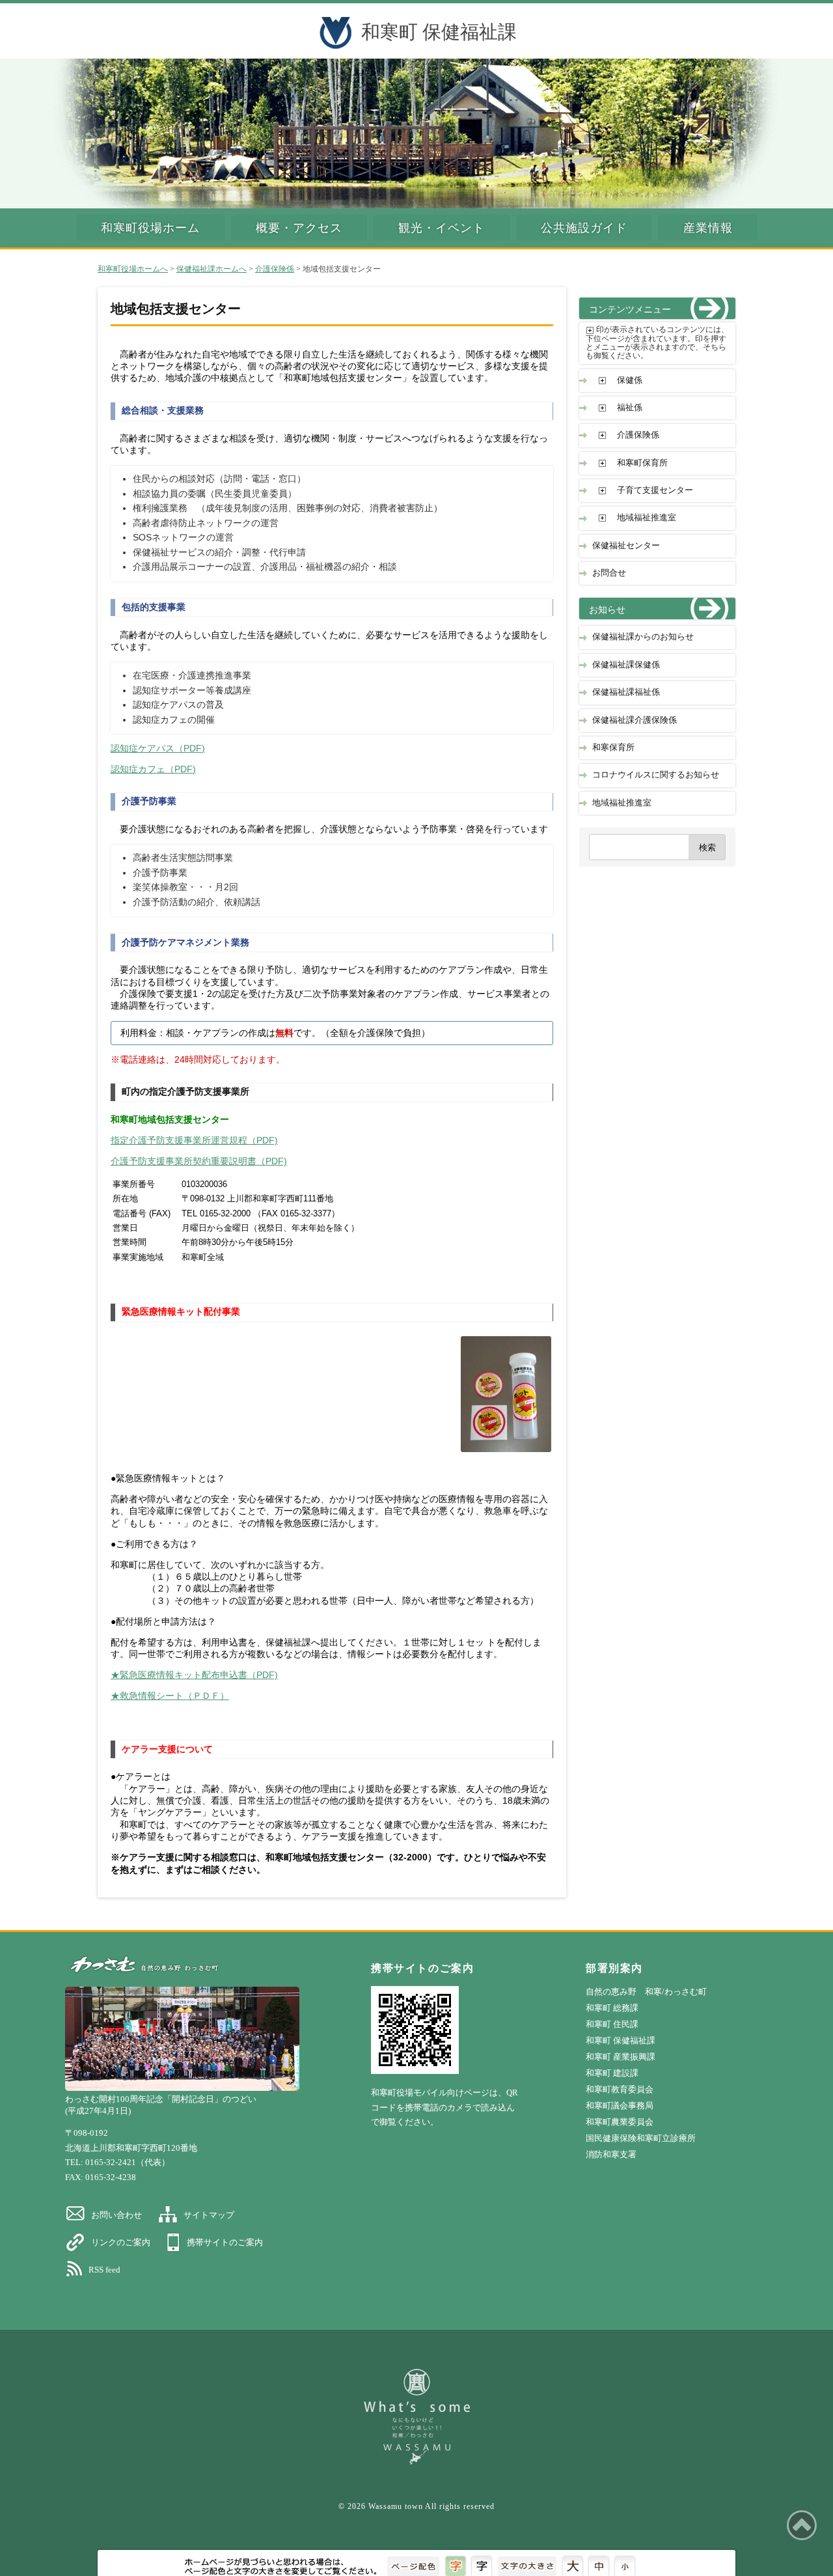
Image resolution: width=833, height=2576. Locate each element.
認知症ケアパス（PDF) (158, 749)
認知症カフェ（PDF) (153, 769)
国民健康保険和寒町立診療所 (641, 2138)
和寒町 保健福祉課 (439, 32)
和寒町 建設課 (612, 2073)
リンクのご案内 (121, 2242)
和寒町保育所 (642, 463)
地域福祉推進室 (647, 518)
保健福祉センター (626, 546)
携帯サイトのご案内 (225, 2242)
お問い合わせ (116, 2215)
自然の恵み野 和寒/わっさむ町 (646, 1992)
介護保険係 (275, 269)
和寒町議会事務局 (620, 2106)
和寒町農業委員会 (620, 2122)
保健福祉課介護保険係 (635, 720)
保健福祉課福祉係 (626, 692)
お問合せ (609, 573)
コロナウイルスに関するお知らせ (656, 775)
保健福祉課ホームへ (212, 269)
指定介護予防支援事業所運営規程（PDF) (194, 1141)
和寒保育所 (613, 748)
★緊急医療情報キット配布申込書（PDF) (194, 1675)
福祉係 (630, 408)
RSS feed (104, 2270)
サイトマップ (209, 2215)
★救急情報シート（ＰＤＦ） (170, 1696)
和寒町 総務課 (612, 2008)
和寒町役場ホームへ (133, 269)
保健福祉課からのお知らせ (643, 637)
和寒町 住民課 (612, 2024)
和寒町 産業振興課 (621, 2057)
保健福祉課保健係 (626, 665)
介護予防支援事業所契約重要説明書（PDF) (199, 1161)
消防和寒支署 (611, 2154)
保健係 (630, 380)
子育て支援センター (655, 490)
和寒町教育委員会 (620, 2089)
